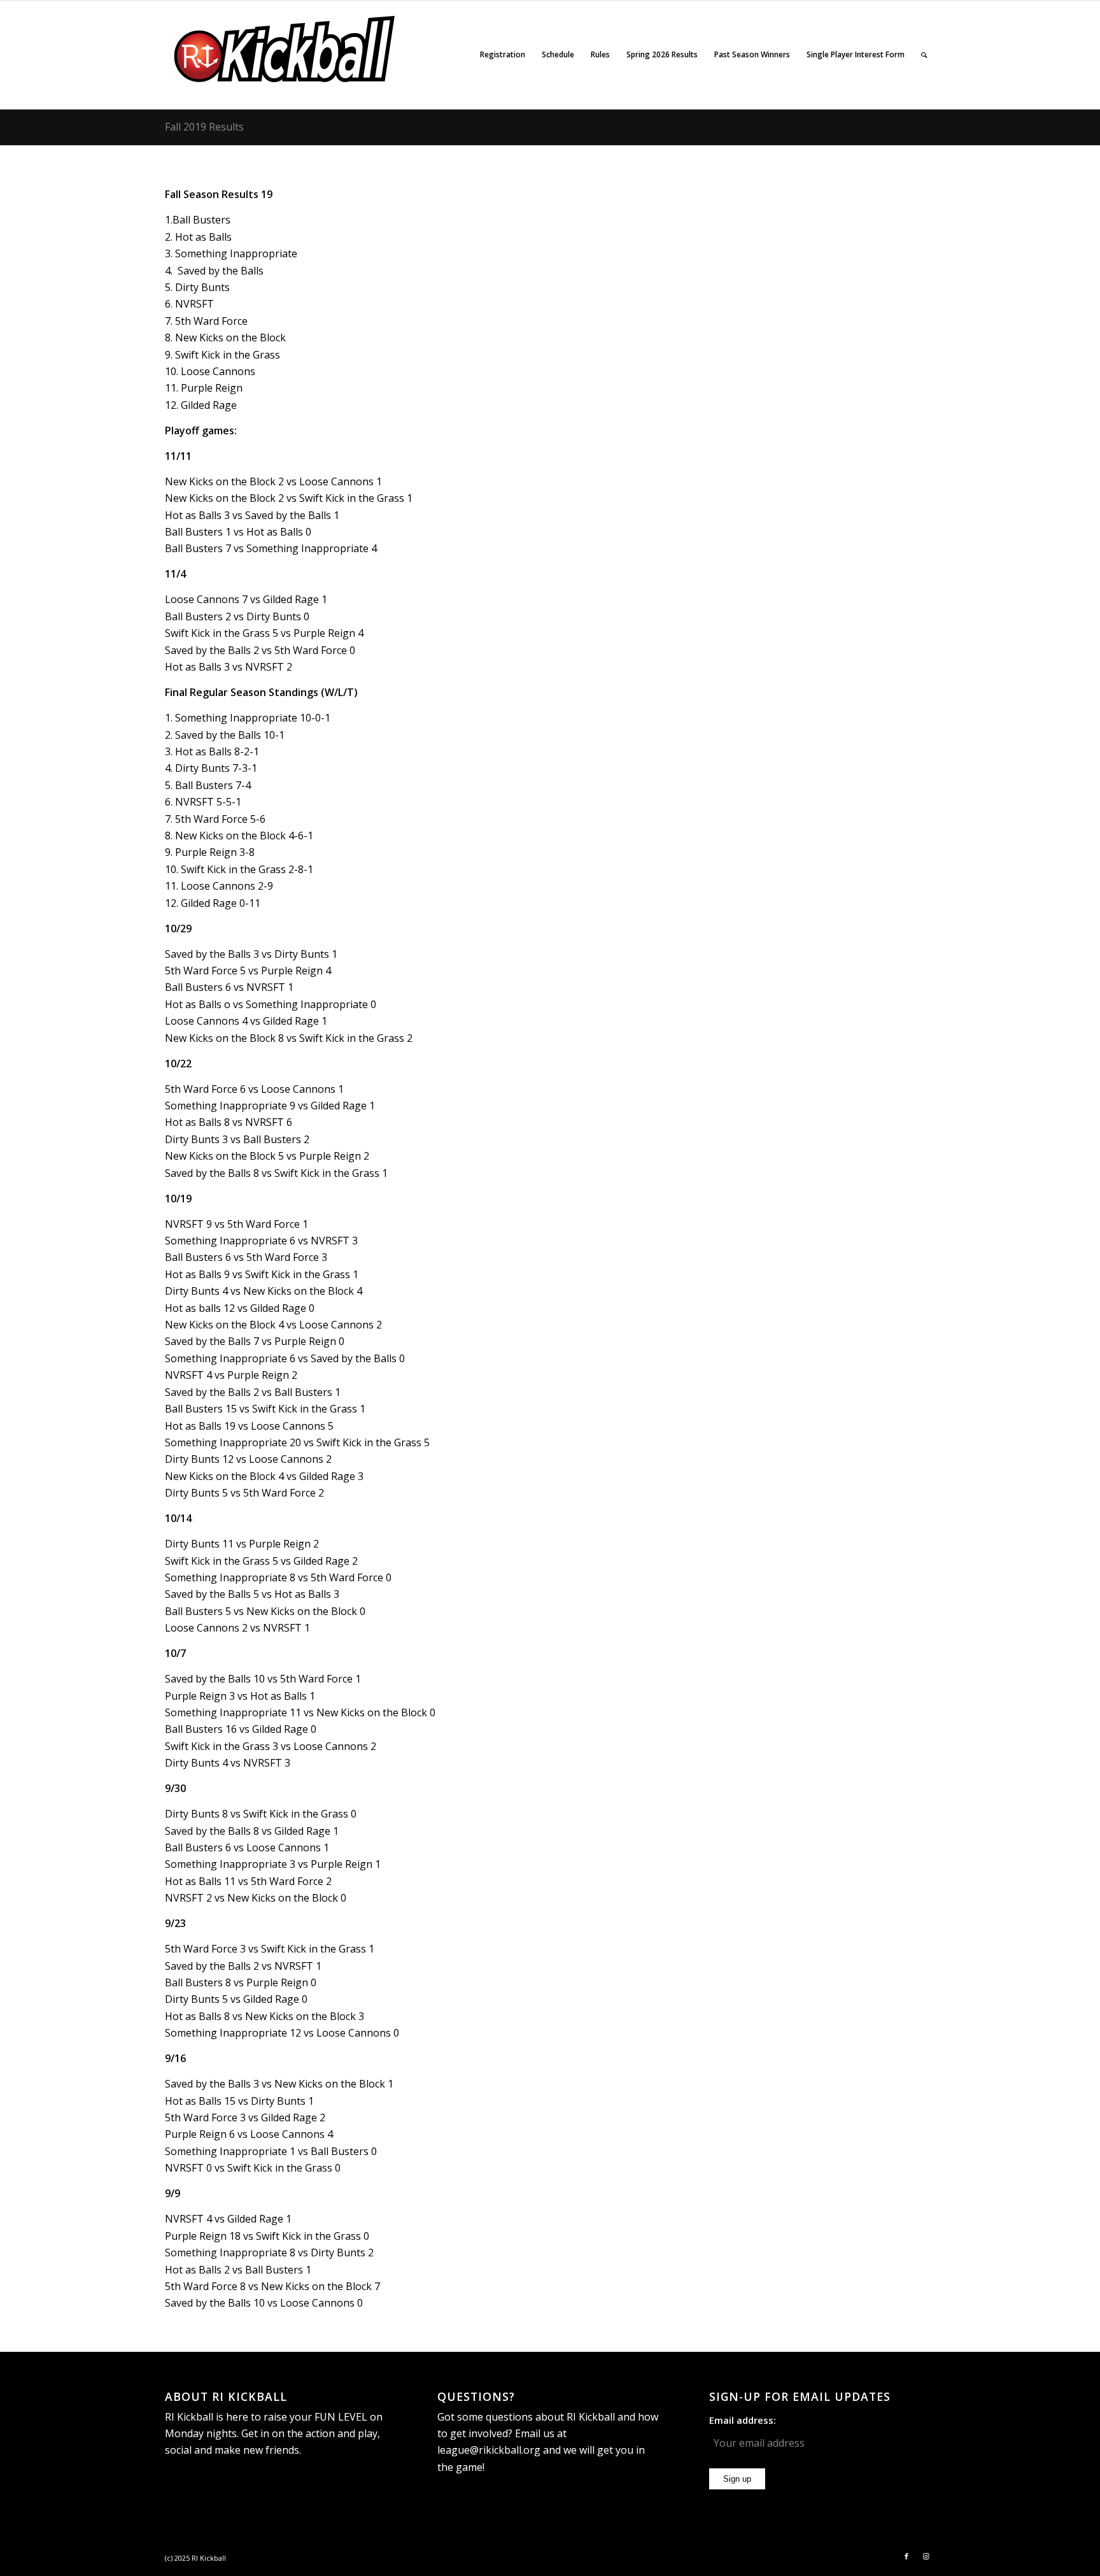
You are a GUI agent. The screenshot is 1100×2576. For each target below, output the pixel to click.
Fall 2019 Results (204, 127)
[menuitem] (503, 55)
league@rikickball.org (489, 2450)
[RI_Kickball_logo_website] (286, 55)
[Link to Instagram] (926, 2556)
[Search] (924, 55)
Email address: (743, 2420)
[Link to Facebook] (906, 2556)
